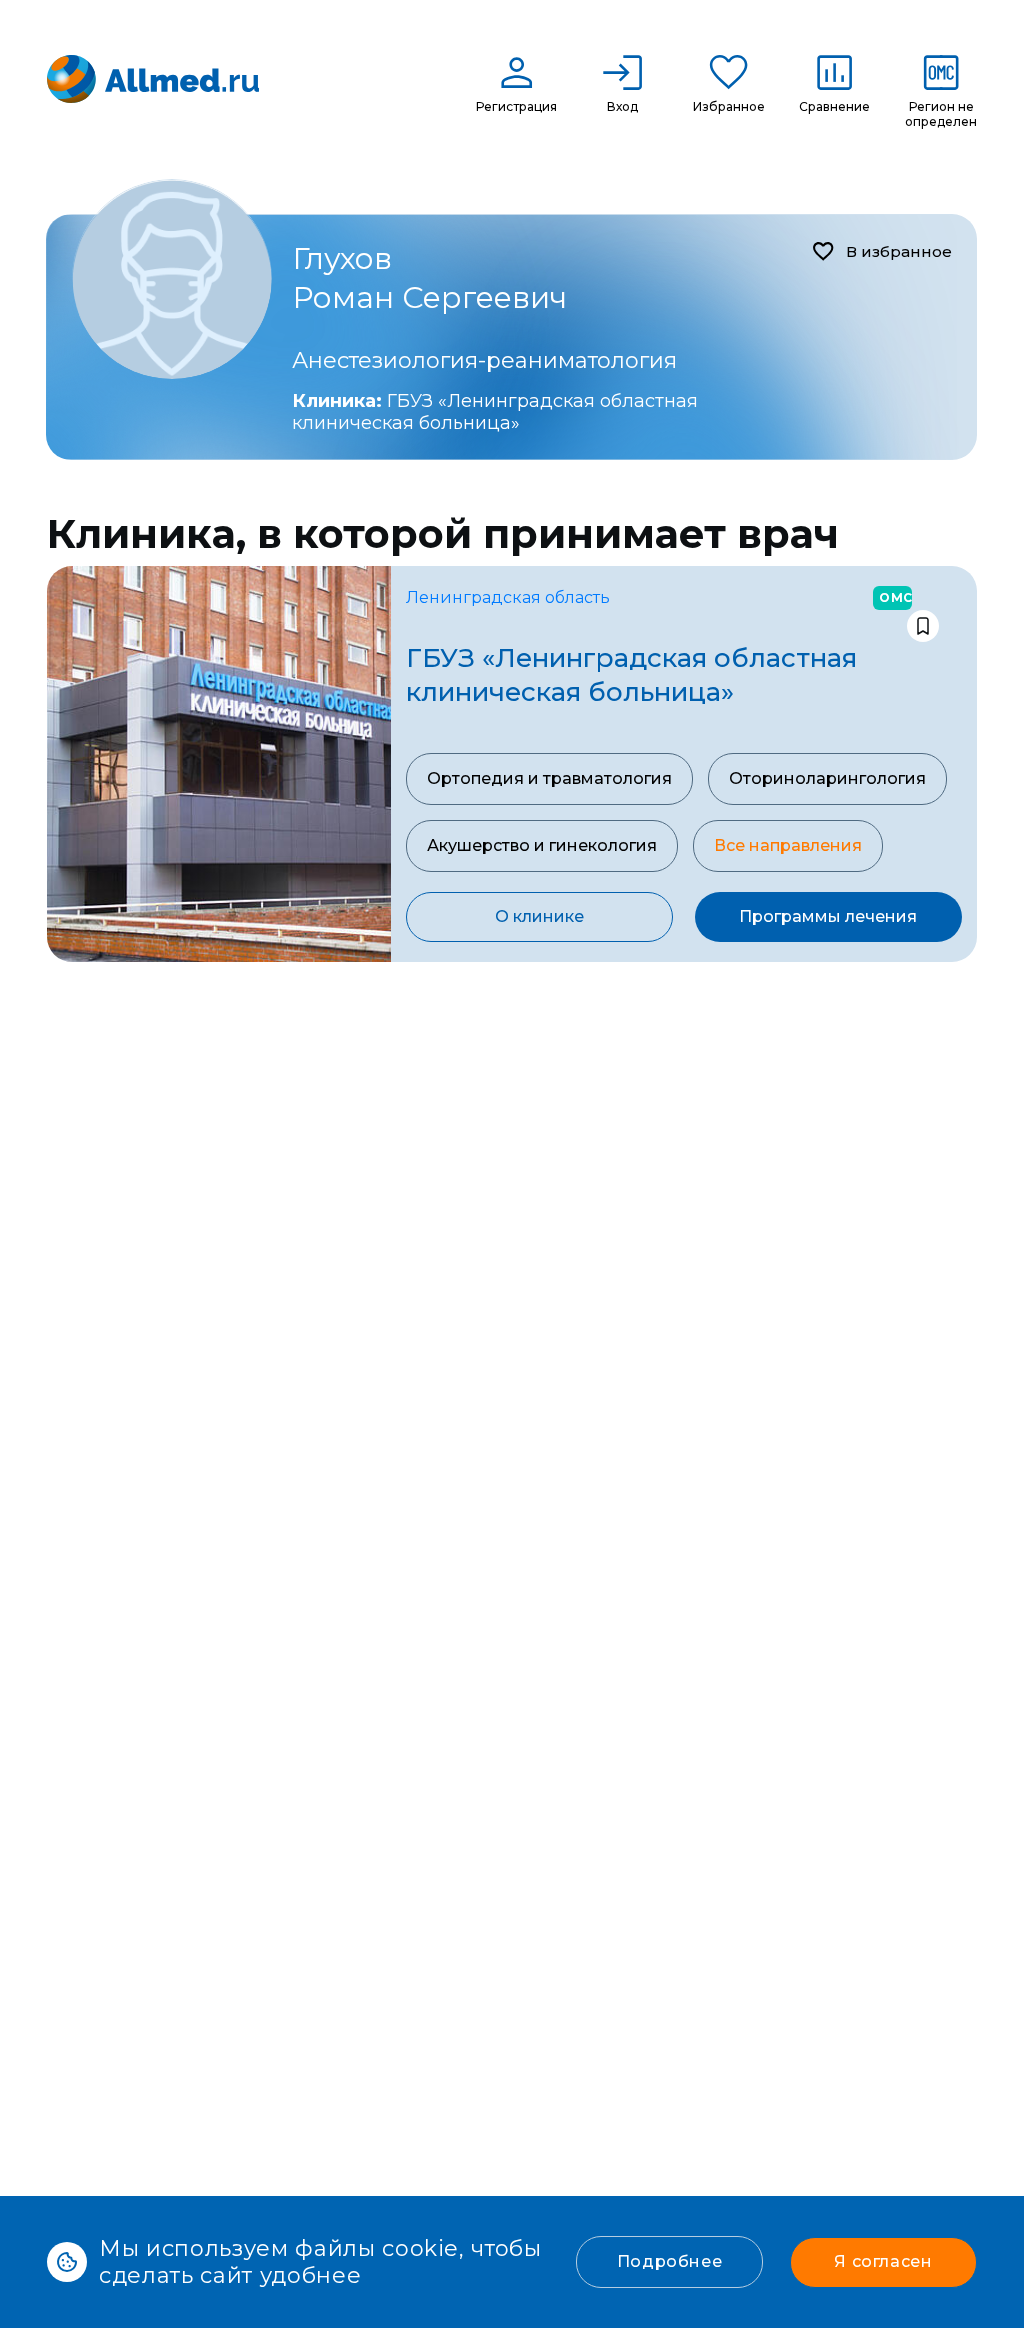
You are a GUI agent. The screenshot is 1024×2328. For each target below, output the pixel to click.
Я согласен (883, 2261)
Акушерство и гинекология (542, 845)
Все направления (788, 845)
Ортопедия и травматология (549, 778)
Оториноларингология (827, 778)
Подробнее (670, 2261)
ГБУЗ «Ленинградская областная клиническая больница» (495, 412)
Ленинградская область (508, 597)
